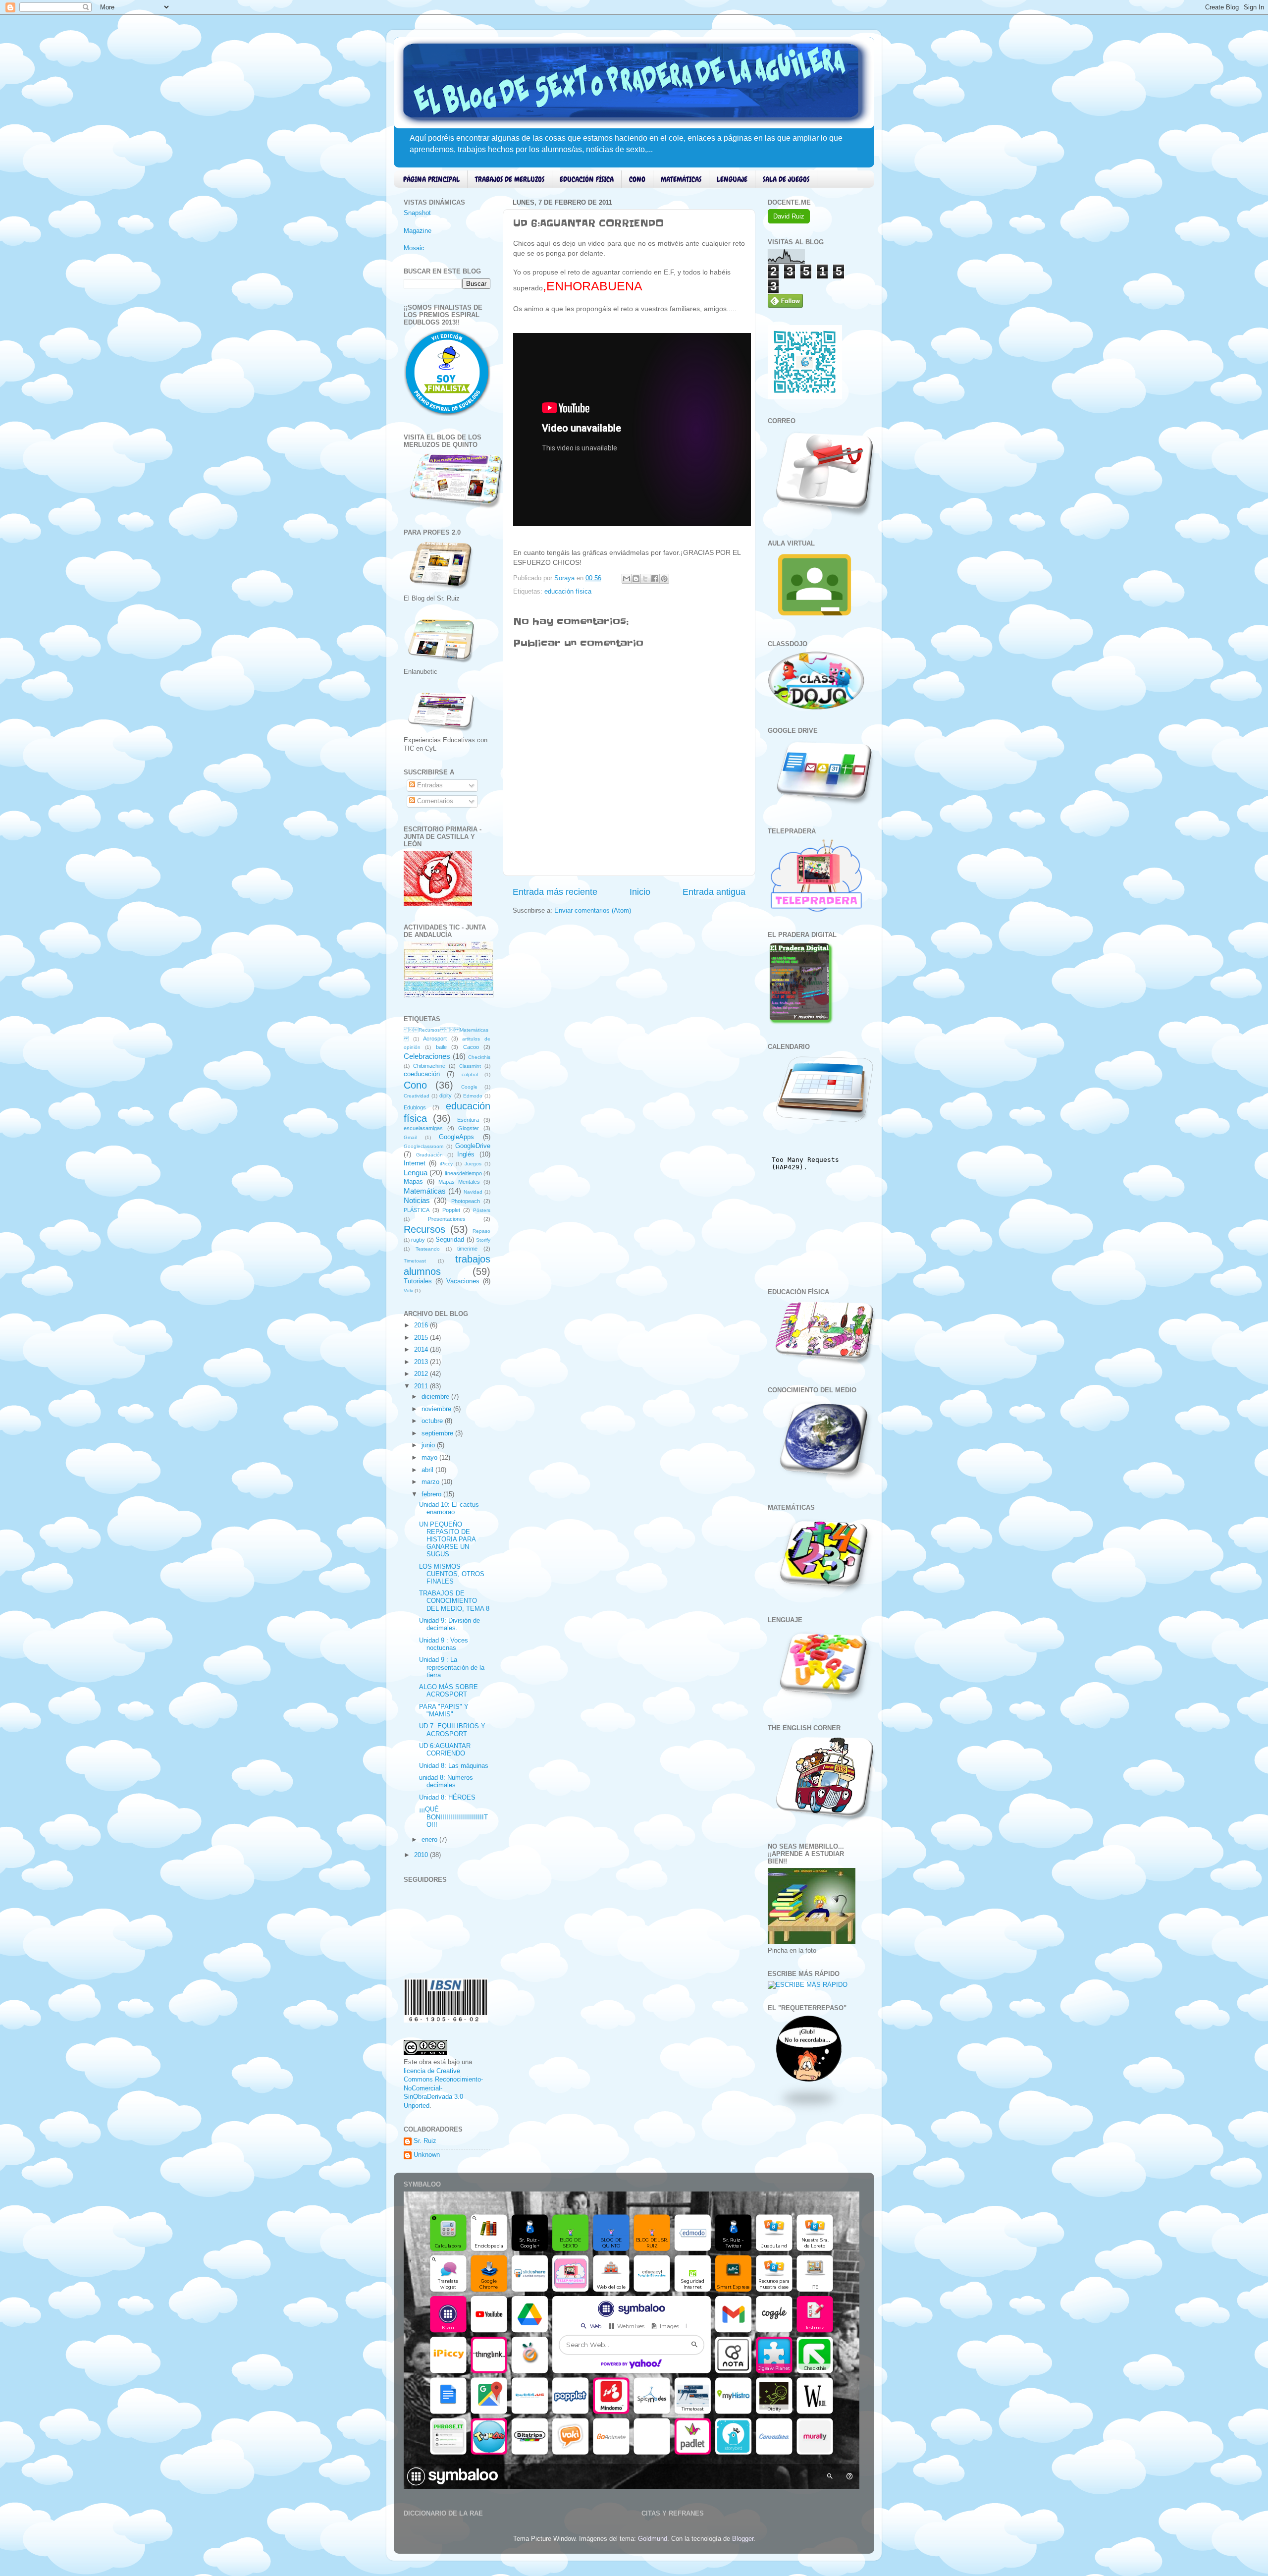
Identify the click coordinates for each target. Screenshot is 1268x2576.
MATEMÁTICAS (681, 179)
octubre (433, 1421)
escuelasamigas (423, 1128)
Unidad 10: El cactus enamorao (449, 1508)
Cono (415, 1085)
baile (441, 1047)
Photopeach (466, 1201)
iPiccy (446, 1164)
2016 (422, 1325)
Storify (483, 1240)
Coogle (469, 1087)
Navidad (473, 1192)
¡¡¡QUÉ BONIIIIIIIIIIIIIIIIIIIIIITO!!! (453, 1817)
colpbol (470, 1074)
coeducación (422, 1074)
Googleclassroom (423, 1146)
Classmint (470, 1066)
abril (428, 1470)
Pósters (482, 1210)
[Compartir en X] (645, 579)
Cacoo (471, 1047)
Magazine (418, 231)
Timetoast (415, 1261)
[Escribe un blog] (636, 579)
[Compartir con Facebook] (655, 579)
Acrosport (435, 1039)
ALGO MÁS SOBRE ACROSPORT (449, 1691)
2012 (422, 1374)
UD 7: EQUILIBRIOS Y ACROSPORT (452, 1730)
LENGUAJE (732, 179)
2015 (422, 1338)
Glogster (469, 1128)
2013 (422, 1362)
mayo (430, 1458)
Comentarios (434, 801)
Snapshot (417, 213)
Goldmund (653, 2539)
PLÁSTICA (417, 1210)
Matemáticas (425, 1191)
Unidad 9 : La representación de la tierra (452, 1667)
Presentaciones (447, 1219)
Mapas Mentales (459, 1182)
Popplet (451, 1210)
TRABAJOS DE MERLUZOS (510, 179)
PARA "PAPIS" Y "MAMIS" (444, 1711)
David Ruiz (789, 216)
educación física (568, 592)
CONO (637, 179)
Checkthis (479, 1057)
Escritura (468, 1120)
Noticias (417, 1200)
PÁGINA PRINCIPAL (431, 179)
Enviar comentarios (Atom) (593, 911)
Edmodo (473, 1096)
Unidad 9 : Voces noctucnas (444, 1644)
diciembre (436, 1397)
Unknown (427, 2155)
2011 (422, 1386)
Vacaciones (463, 1281)
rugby (418, 1240)
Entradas (429, 785)
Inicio (640, 892)
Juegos (473, 1164)
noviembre (437, 1409)
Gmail (410, 1137)
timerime (467, 1249)
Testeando (428, 1249)
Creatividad (417, 1096)
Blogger (743, 2539)
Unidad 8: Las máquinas (454, 1766)
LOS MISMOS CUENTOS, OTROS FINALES (452, 1574)
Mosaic (414, 248)
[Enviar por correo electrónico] (627, 579)
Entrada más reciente (555, 892)
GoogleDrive (473, 1146)
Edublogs (415, 1107)
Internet (415, 1163)
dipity (446, 1096)
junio (429, 1445)
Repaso (481, 1231)
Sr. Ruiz (425, 2141)
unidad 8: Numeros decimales (446, 1781)
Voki (408, 1290)
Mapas (413, 1182)
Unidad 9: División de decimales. (449, 1624)
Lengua (416, 1173)
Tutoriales (418, 1281)
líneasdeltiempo (463, 1173)
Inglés (466, 1154)
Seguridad (450, 1240)
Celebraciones (427, 1056)
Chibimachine (429, 1066)
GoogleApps (456, 1137)
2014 (422, 1350)
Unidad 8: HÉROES (447, 1798)
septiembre (438, 1433)
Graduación (429, 1155)
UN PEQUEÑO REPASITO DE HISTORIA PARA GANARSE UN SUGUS (447, 1539)
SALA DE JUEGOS (786, 179)
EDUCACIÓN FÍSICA (587, 179)
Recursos (424, 1229)
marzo (431, 1482)
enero (430, 1840)
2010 (422, 1855)
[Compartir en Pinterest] (664, 579)
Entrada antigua (714, 892)
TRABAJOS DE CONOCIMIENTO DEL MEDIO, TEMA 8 (454, 1601)
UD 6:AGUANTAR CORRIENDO (445, 1750)
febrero (432, 1494)
